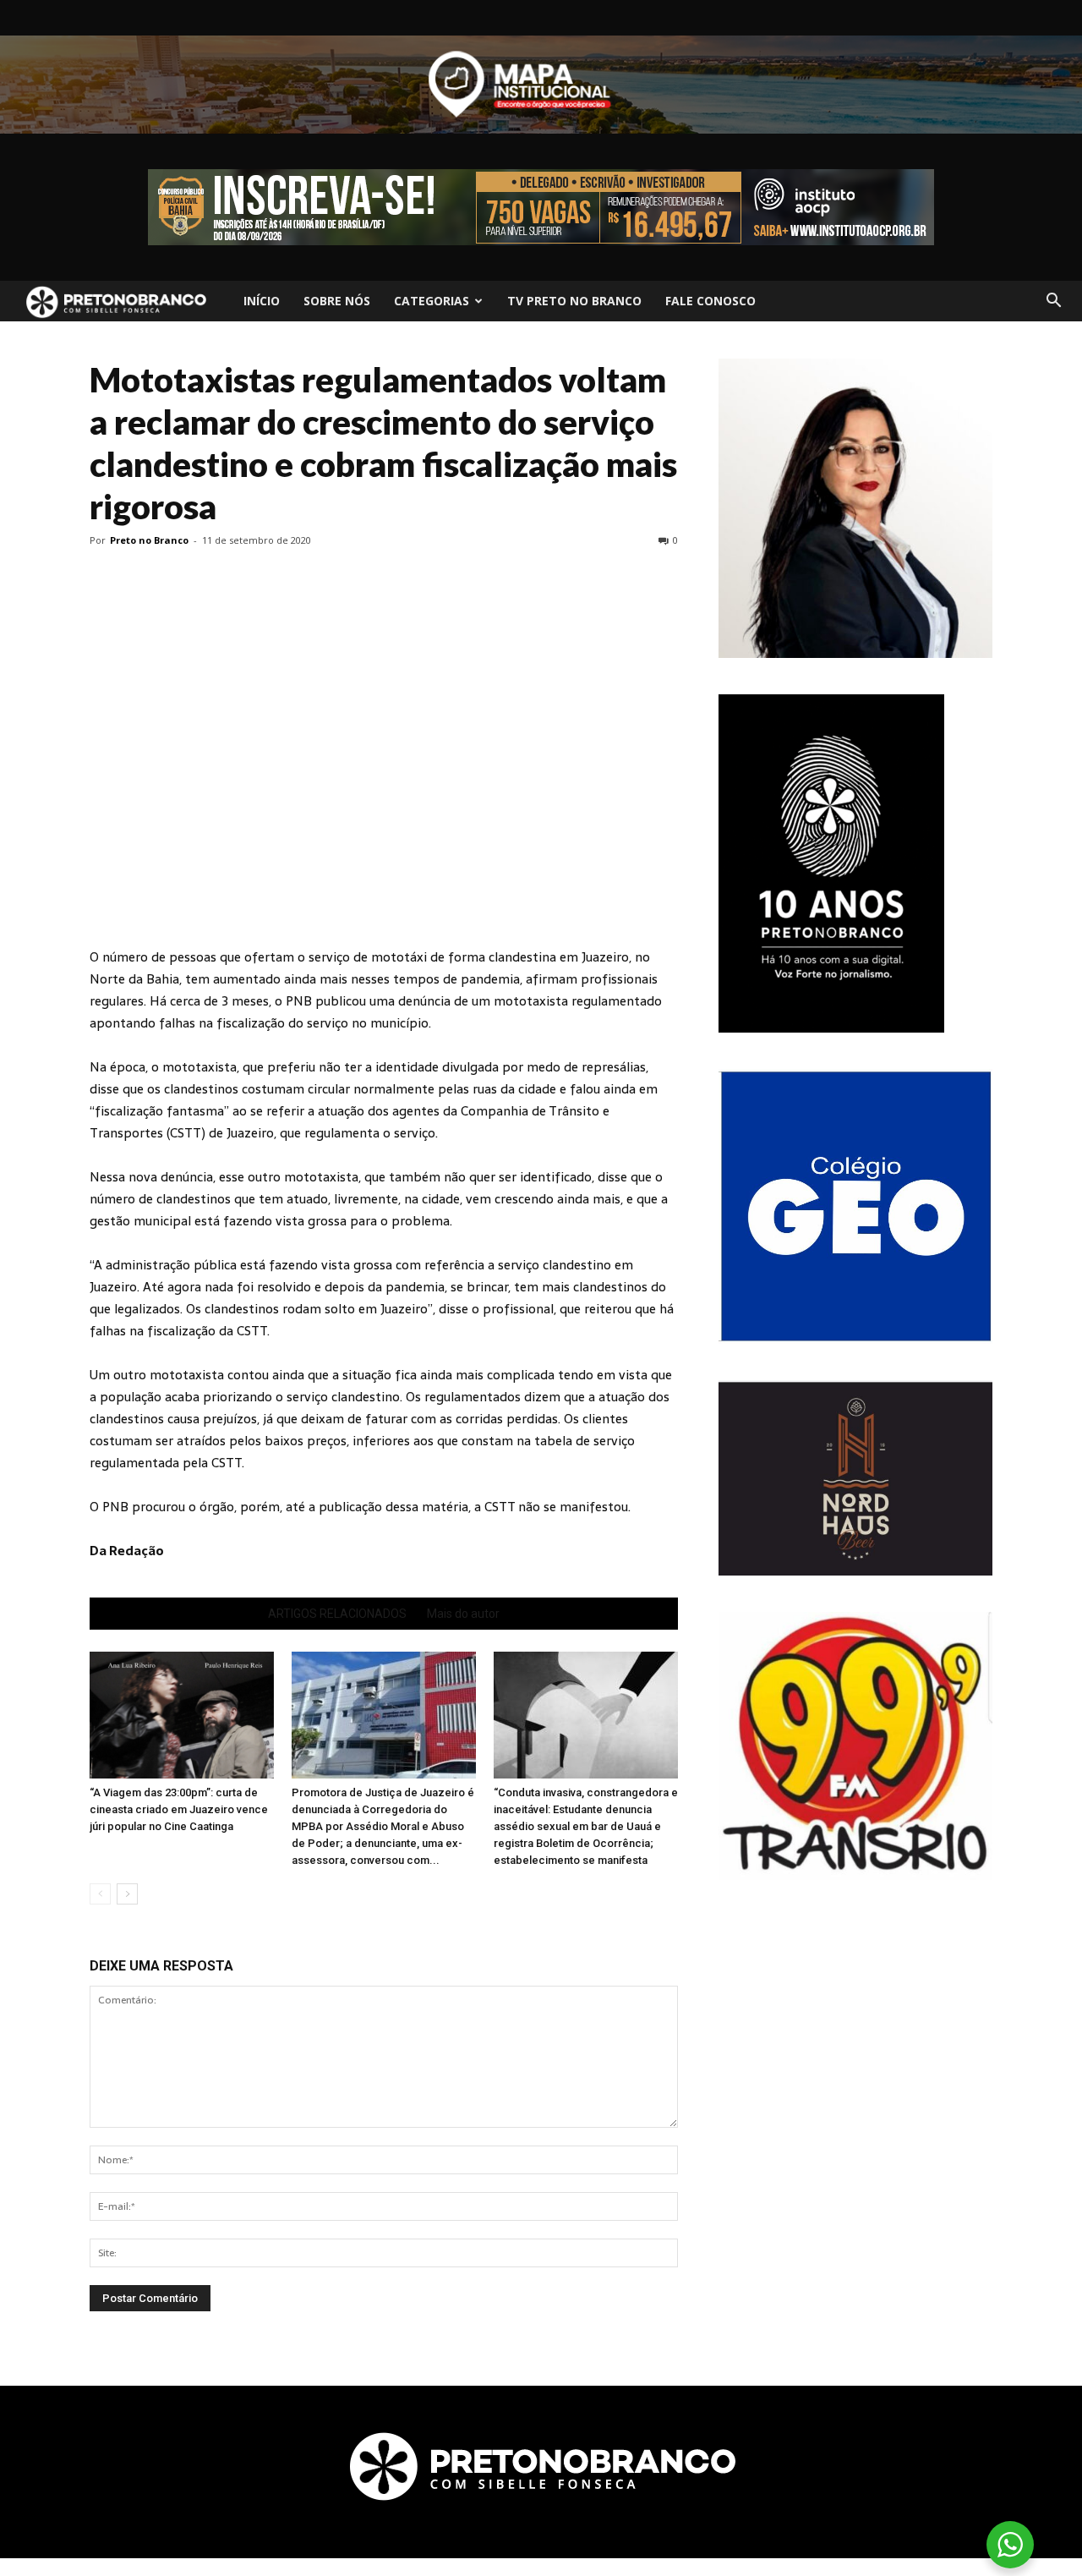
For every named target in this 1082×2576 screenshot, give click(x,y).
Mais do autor (463, 1614)
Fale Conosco (710, 301)
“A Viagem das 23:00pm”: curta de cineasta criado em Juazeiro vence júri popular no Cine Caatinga (179, 1809)
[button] (1053, 301)
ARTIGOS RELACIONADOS (337, 1614)
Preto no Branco (149, 540)
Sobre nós (337, 301)
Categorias (432, 301)
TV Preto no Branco (574, 301)
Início (262, 301)
